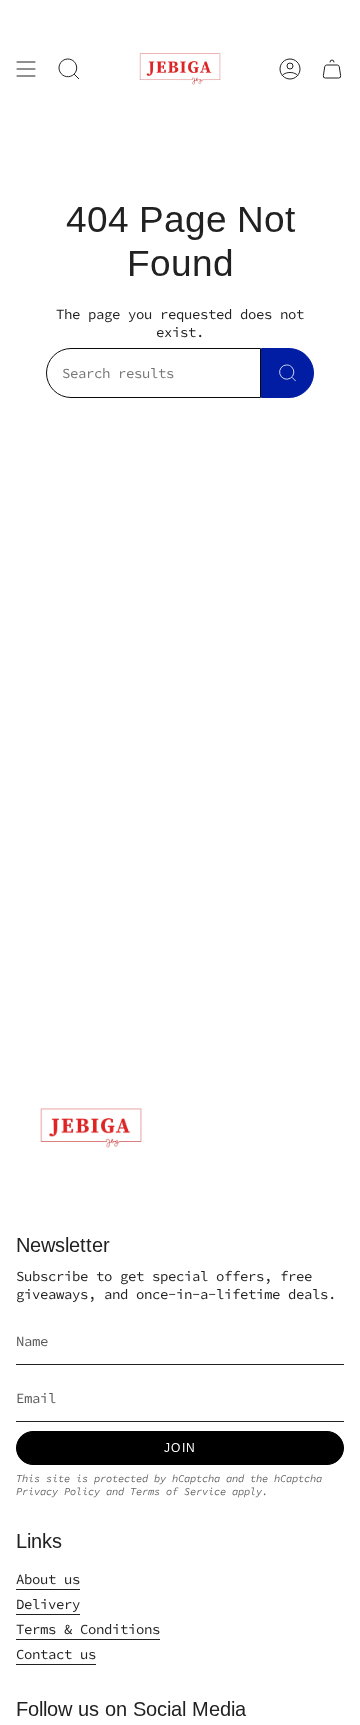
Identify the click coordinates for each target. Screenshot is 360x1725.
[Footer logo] (91, 1128)
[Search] (287, 373)
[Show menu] (26, 69)
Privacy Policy (58, 1491)
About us (48, 1579)
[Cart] (332, 69)
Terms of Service (178, 1491)
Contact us (56, 1654)
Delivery (48, 1604)
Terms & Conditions (88, 1629)
